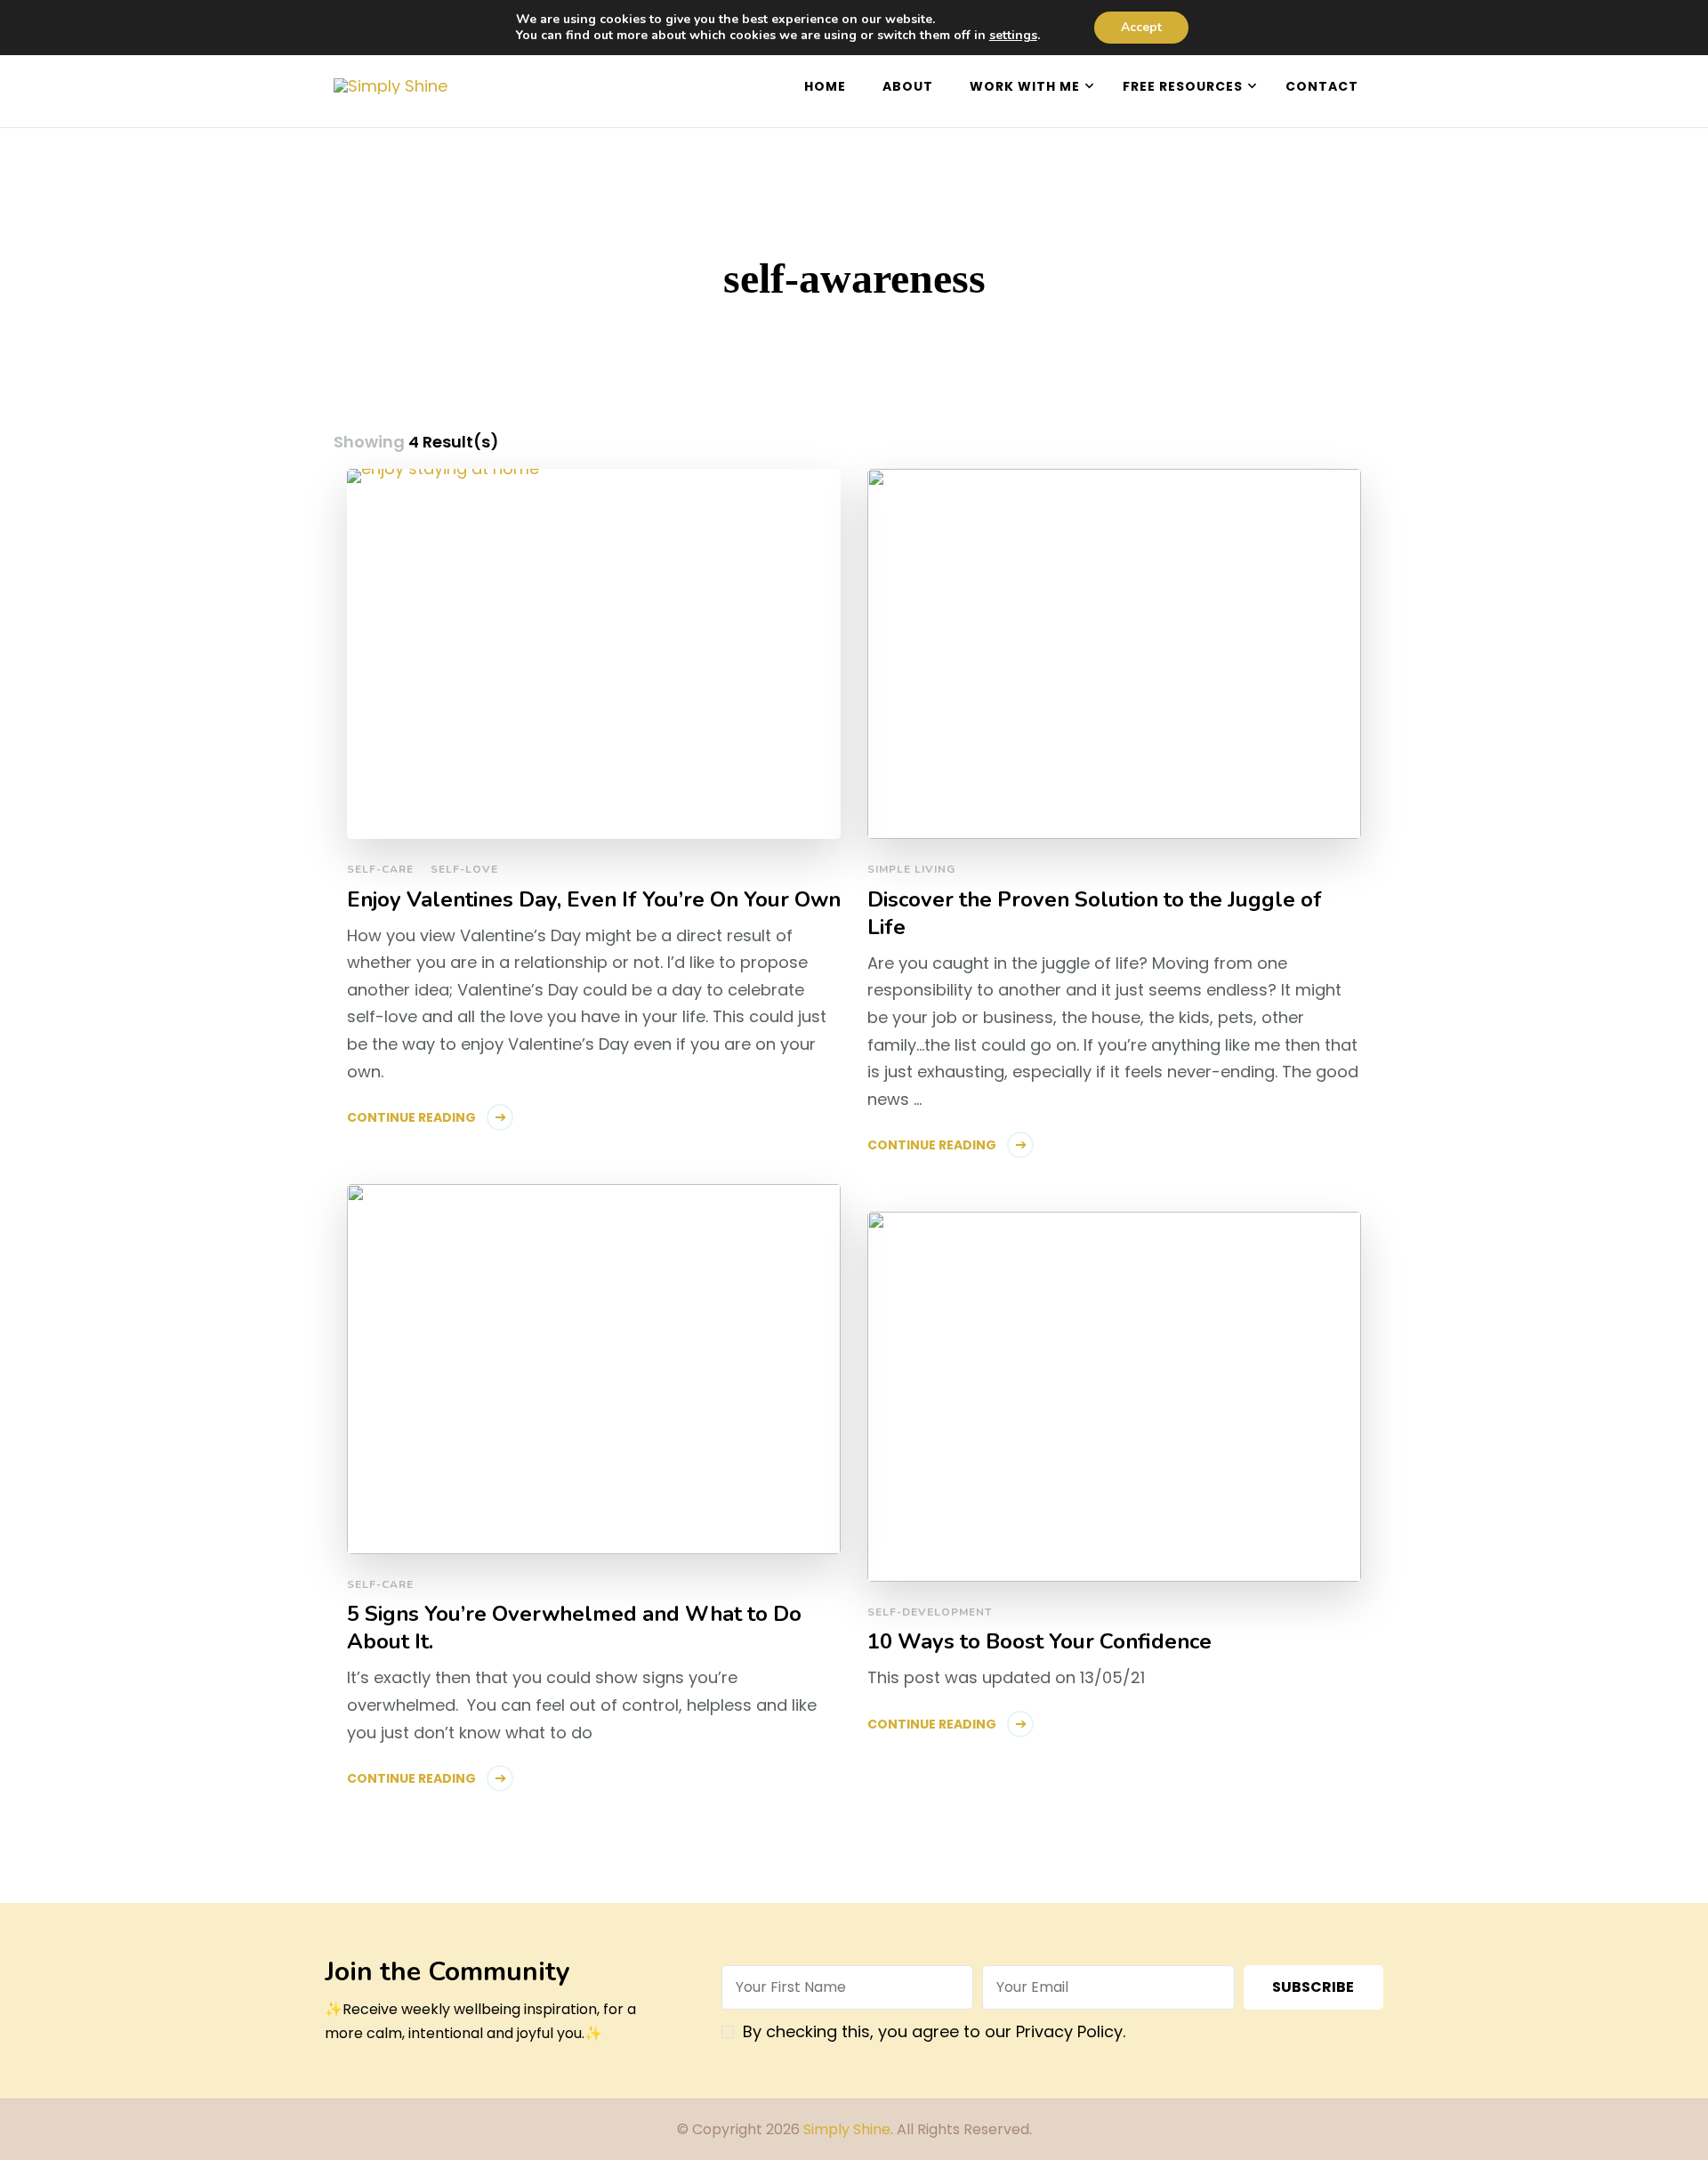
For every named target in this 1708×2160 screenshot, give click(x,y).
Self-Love (464, 869)
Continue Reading (411, 1117)
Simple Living (911, 869)
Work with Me (1025, 86)
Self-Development (930, 1612)
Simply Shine (847, 2129)
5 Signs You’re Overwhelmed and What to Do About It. (574, 1628)
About (908, 86)
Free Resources (1183, 86)
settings (1013, 36)
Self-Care (380, 869)
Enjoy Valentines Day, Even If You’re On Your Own (594, 900)
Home (825, 86)
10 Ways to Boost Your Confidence (1039, 1642)
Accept (1141, 27)
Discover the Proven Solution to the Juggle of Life (1095, 914)
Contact (1322, 86)
